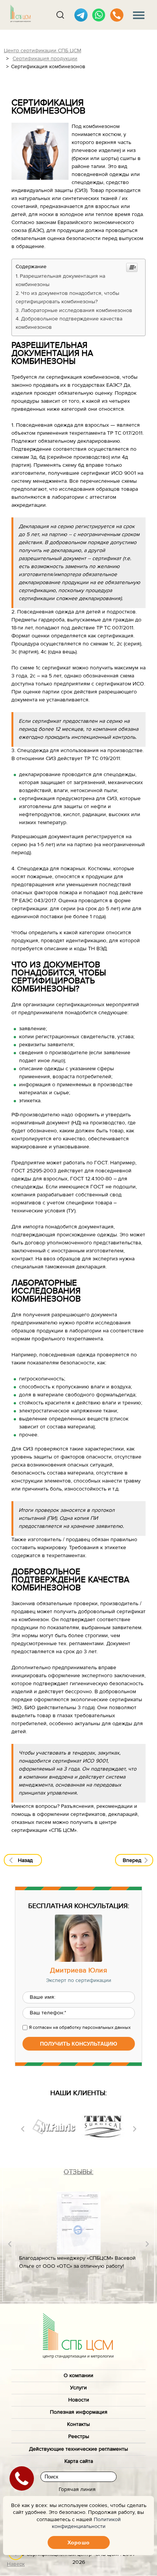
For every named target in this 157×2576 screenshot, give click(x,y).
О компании (78, 2376)
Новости (79, 2400)
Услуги (78, 2388)
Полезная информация (79, 2412)
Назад (25, 1860)
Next (135, 2129)
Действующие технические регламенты (78, 2449)
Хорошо (78, 2542)
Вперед (132, 1860)
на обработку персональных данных (92, 2027)
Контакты (78, 2424)
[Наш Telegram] (81, 15)
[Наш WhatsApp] (99, 15)
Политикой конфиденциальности (86, 2523)
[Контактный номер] (117, 15)
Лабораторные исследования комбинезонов (77, 311)
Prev (23, 2129)
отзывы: (78, 2172)
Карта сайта (79, 2461)
